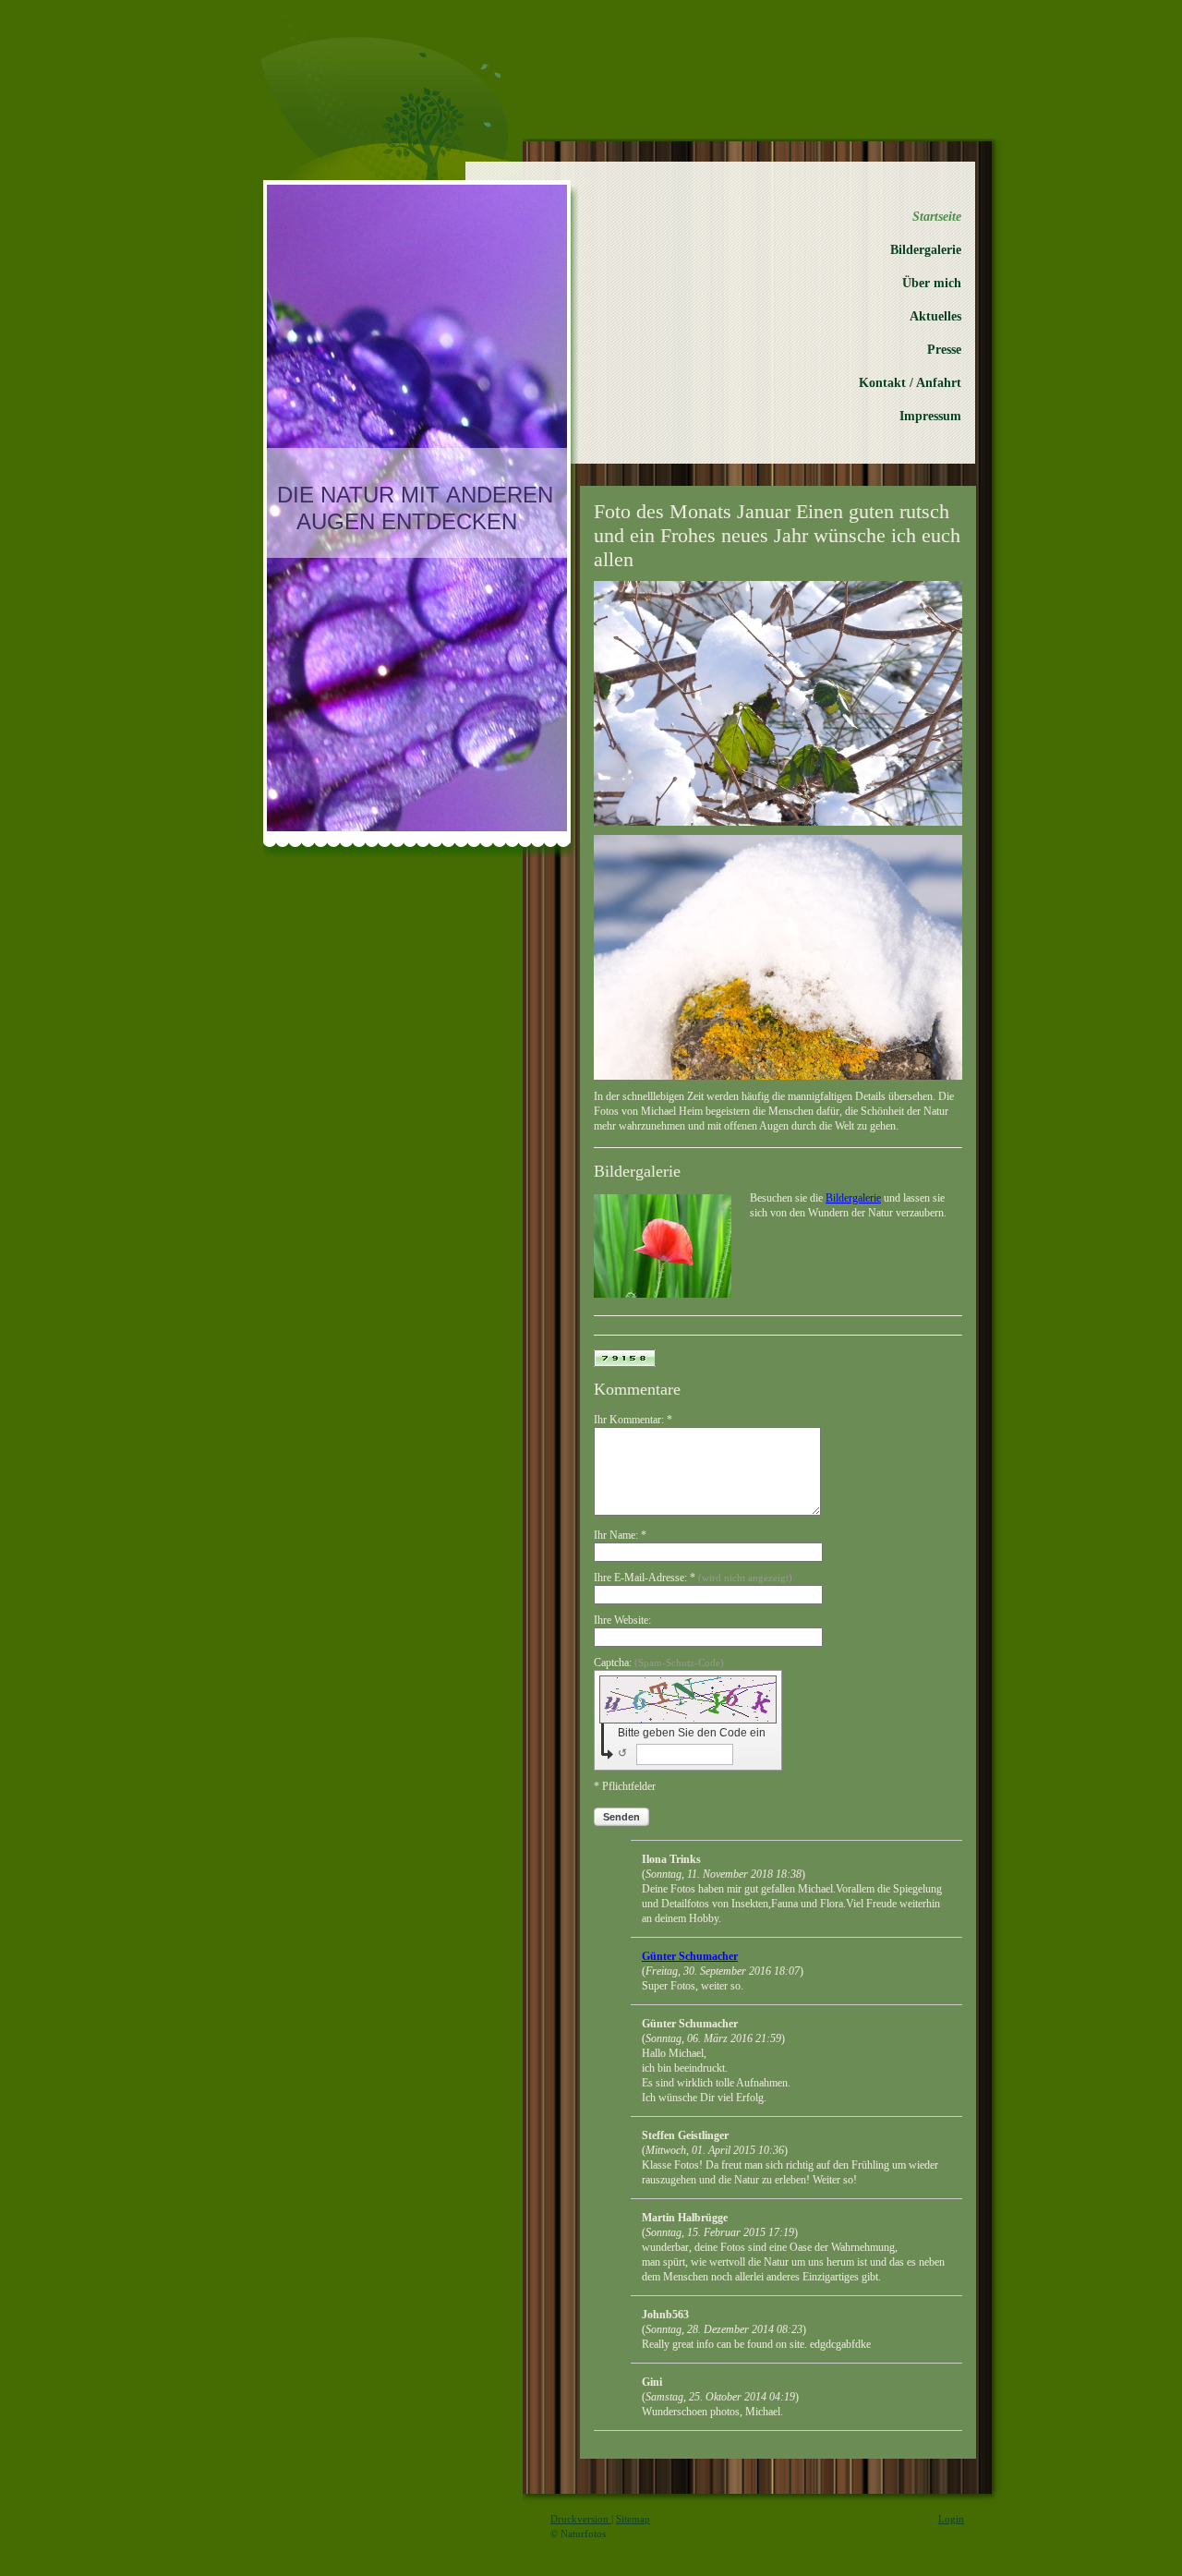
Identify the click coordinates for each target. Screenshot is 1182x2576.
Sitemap (633, 2519)
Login (951, 2519)
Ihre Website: (622, 1620)
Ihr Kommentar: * (633, 1420)
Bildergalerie (853, 1198)
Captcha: (659, 1663)
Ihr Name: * (620, 1535)
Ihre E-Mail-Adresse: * (693, 1578)
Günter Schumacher (690, 1956)
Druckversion (581, 2519)
